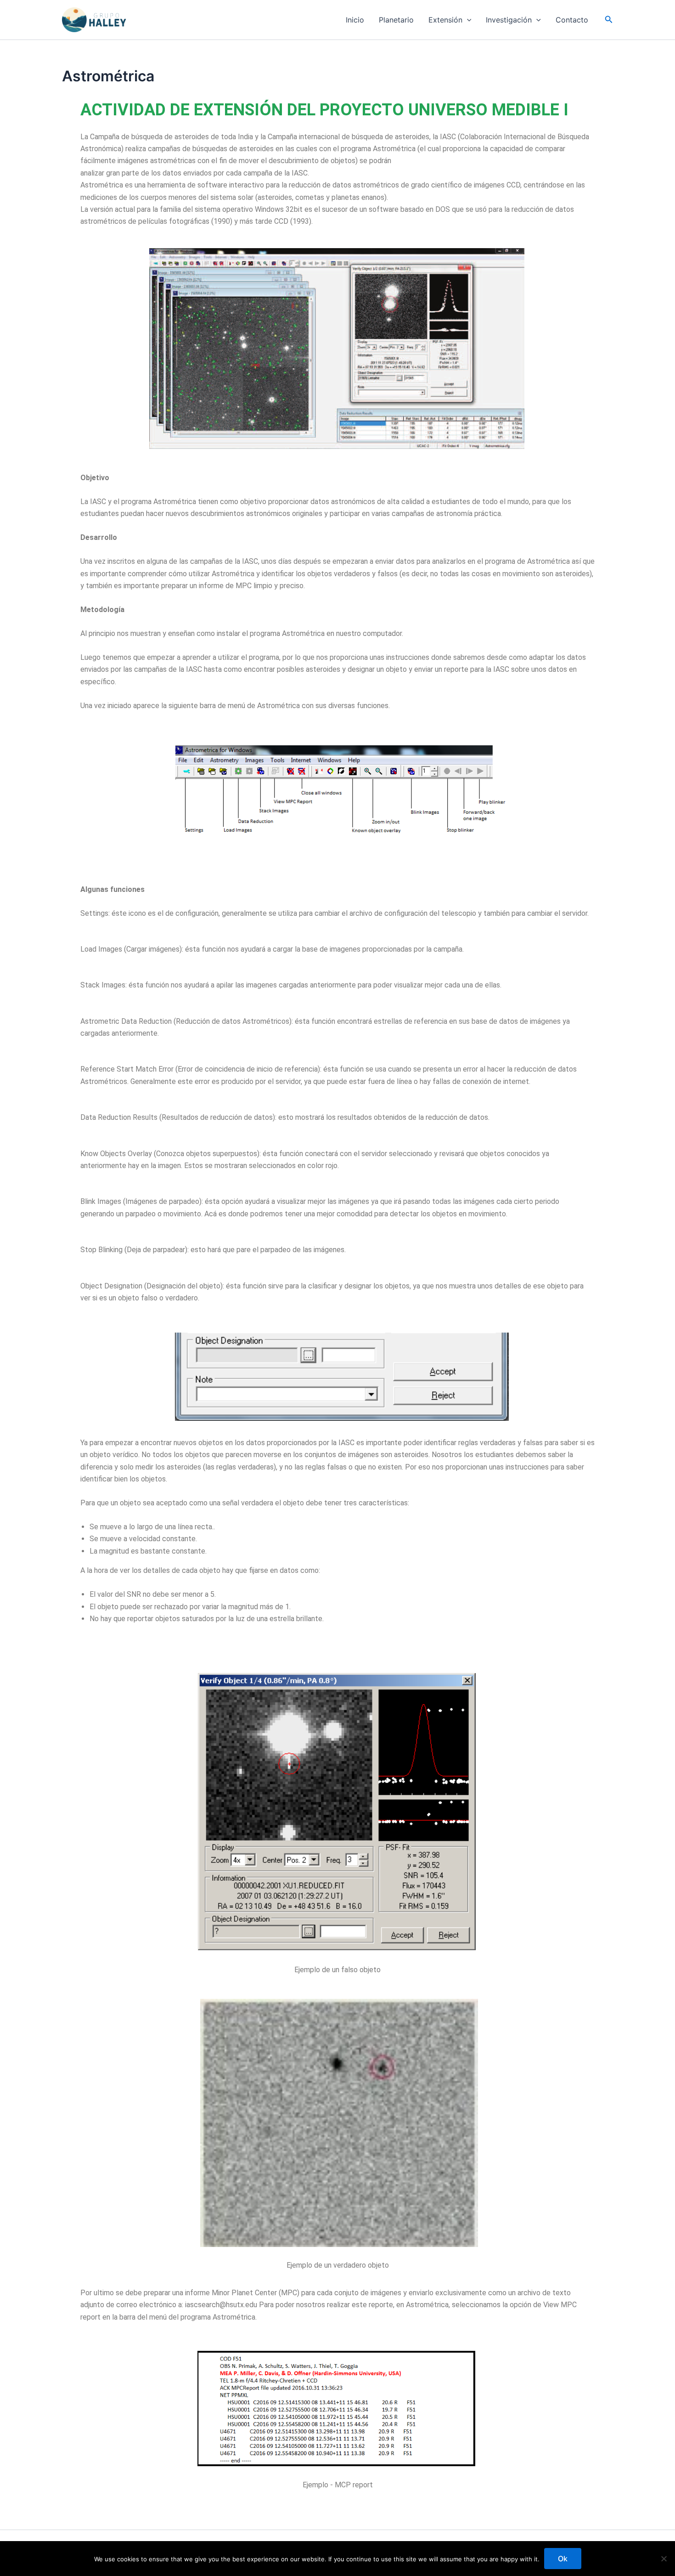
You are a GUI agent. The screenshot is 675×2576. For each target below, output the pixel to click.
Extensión (445, 20)
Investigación (509, 20)
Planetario (396, 20)
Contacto (572, 20)
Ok (563, 2559)
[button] (609, 20)
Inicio (355, 20)
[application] (467, 20)
